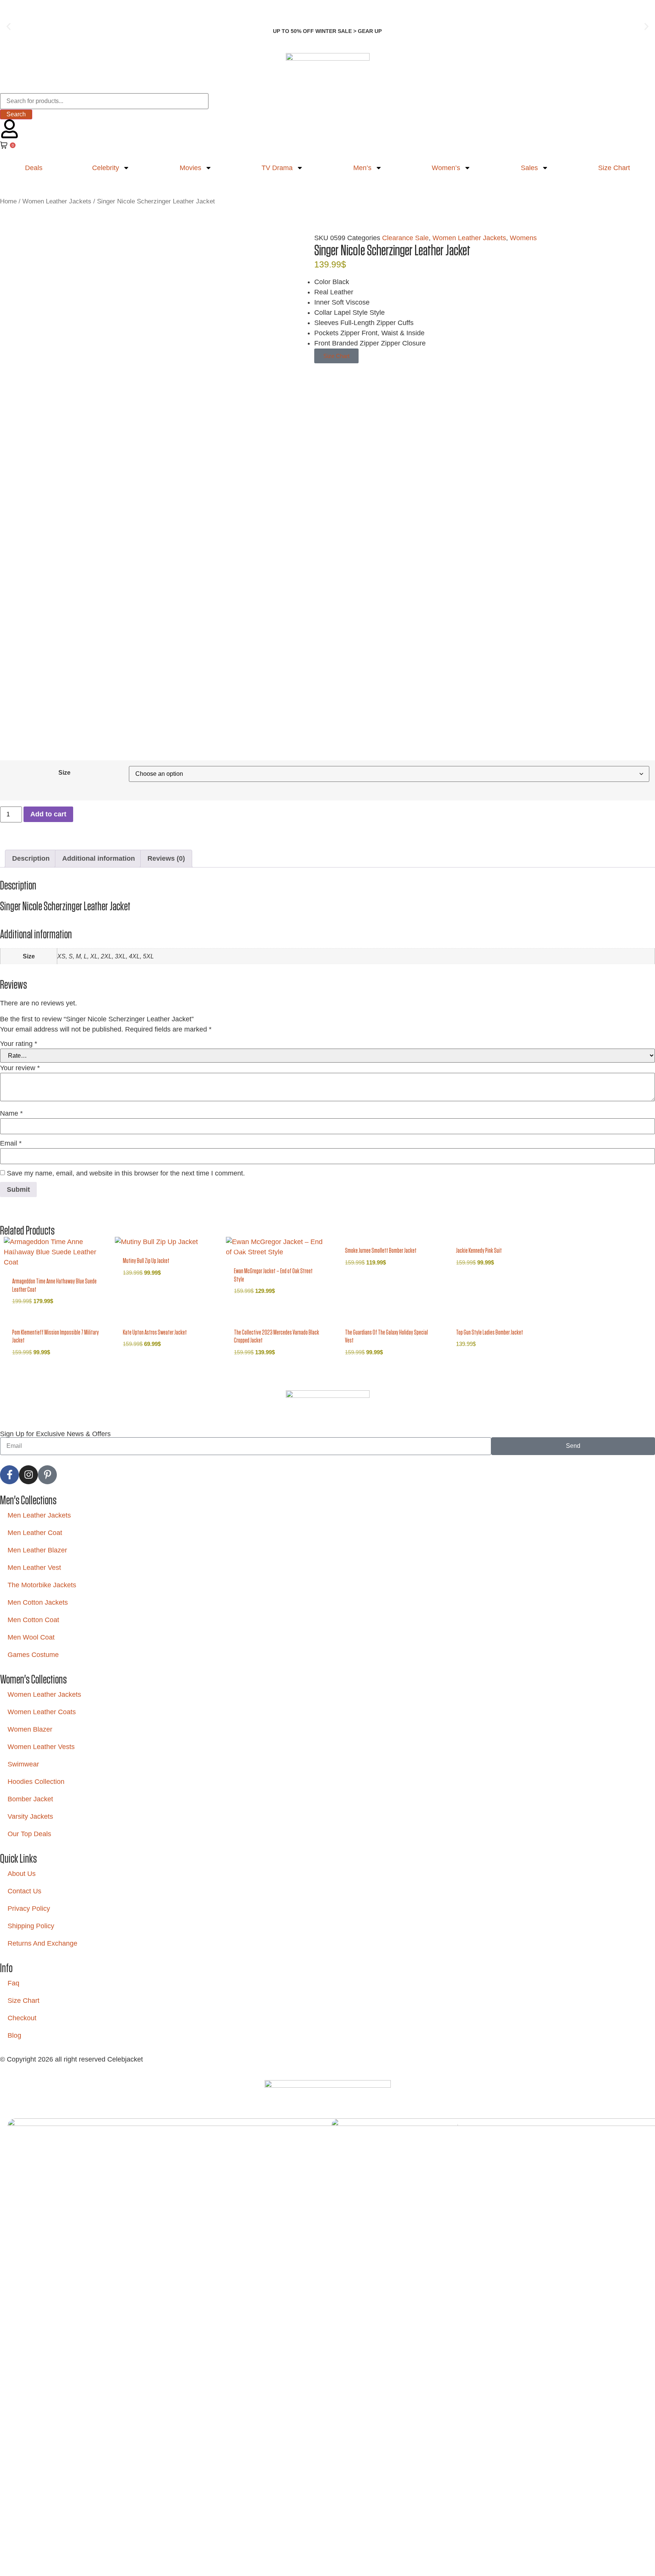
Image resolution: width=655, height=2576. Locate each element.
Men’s (362, 168)
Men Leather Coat (35, 1533)
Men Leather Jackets (39, 1515)
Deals (34, 168)
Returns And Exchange (42, 1943)
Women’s (446, 168)
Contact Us (24, 1891)
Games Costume (33, 1655)
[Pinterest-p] (47, 1475)
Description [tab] (31, 858)
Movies (190, 168)
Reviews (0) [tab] (166, 858)
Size (64, 772)
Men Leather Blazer (37, 1550)
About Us (22, 1874)
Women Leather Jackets (57, 201)
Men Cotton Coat (33, 1620)
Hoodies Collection (36, 1782)
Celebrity (106, 168)
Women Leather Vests (41, 1747)
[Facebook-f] (9, 1475)
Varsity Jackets (30, 1816)
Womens (523, 238)
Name (11, 1113)
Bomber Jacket (30, 1799)
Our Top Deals (29, 1834)
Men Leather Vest (34, 1568)
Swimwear (23, 1764)
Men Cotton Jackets (38, 1602)
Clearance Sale (405, 238)
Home (8, 201)
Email (11, 1143)
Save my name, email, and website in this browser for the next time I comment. (126, 1173)
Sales (529, 168)
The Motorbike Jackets (42, 1585)
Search (16, 114)
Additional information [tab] (99, 858)
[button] (9, 27)
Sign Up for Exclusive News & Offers (55, 1434)
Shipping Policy (31, 1926)
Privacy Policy (29, 1909)
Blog (14, 2035)
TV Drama (277, 168)
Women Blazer (30, 1729)
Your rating (19, 1044)
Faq (13, 1983)
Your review (20, 1068)
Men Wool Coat (31, 1637)
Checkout (22, 2018)
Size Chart (24, 2001)
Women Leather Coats (42, 1712)
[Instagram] (28, 1475)
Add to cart (48, 814)
